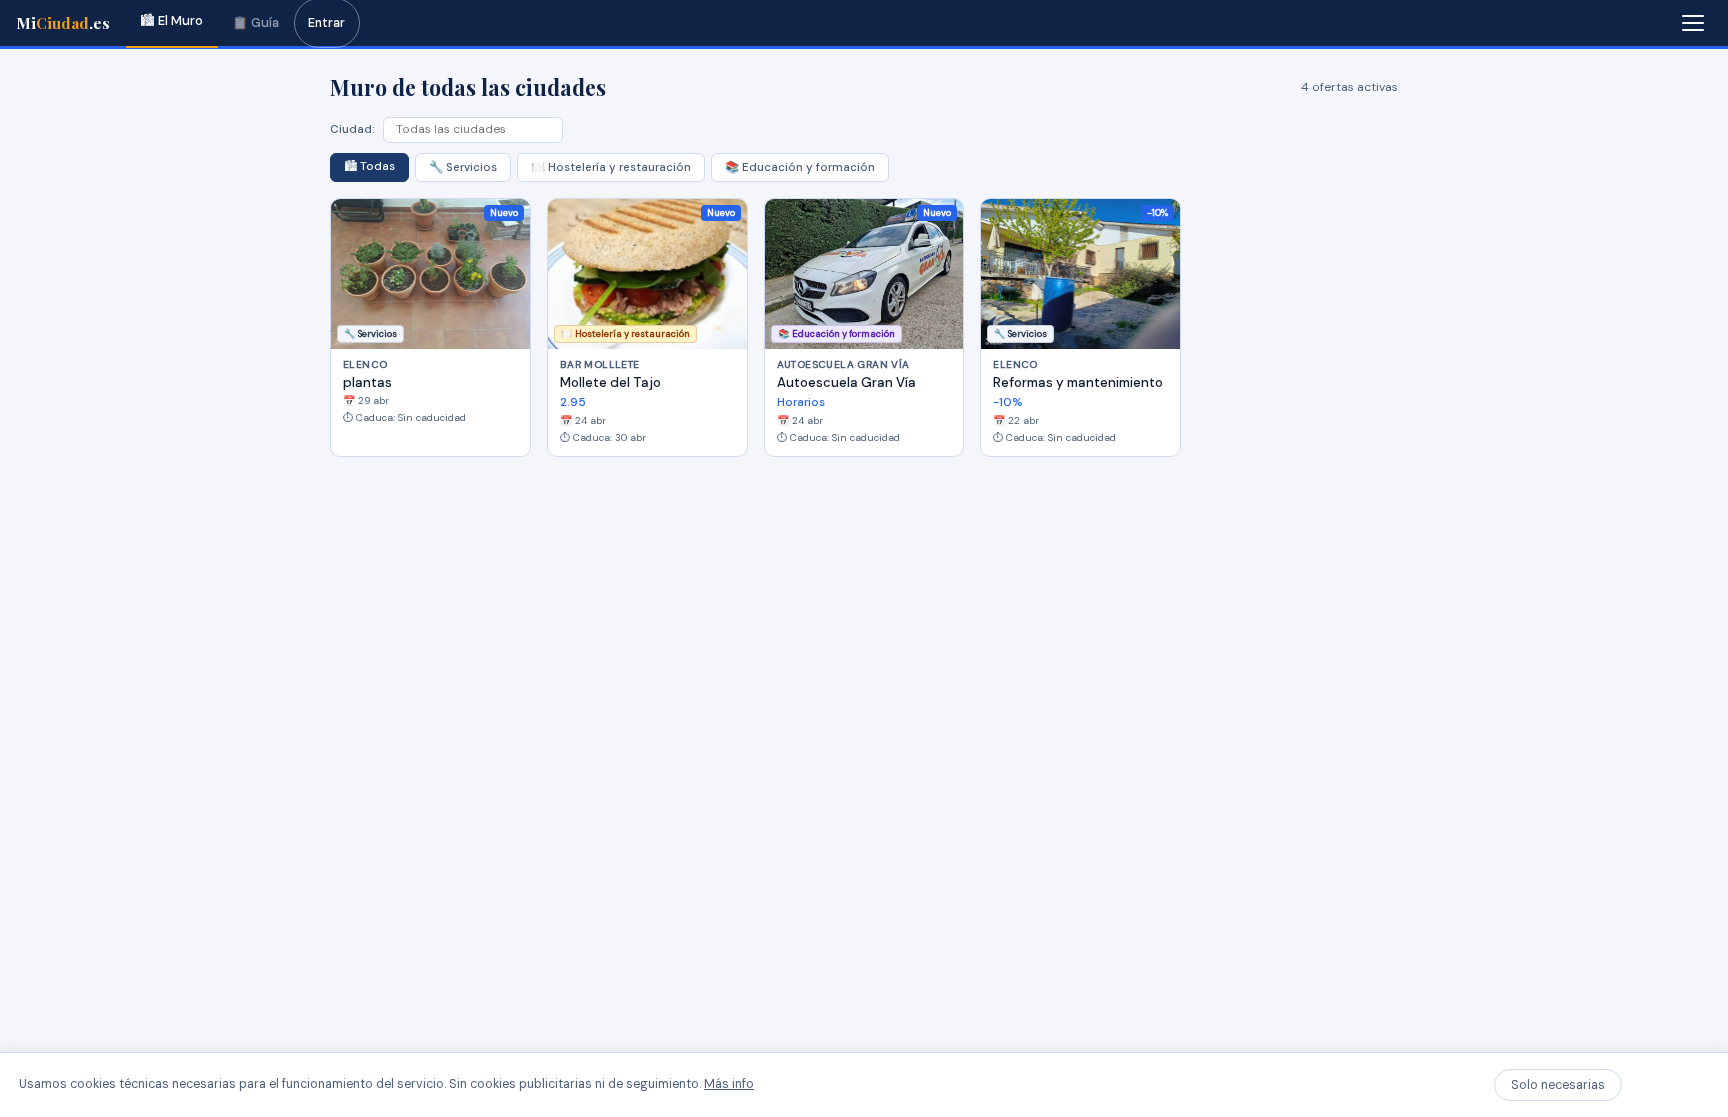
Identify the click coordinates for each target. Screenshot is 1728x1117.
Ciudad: (352, 129)
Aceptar (1669, 1085)
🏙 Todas (369, 166)
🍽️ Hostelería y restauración (611, 167)
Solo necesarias (1558, 1085)
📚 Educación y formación (800, 167)
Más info (729, 1084)
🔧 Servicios (463, 167)
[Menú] (1693, 23)
